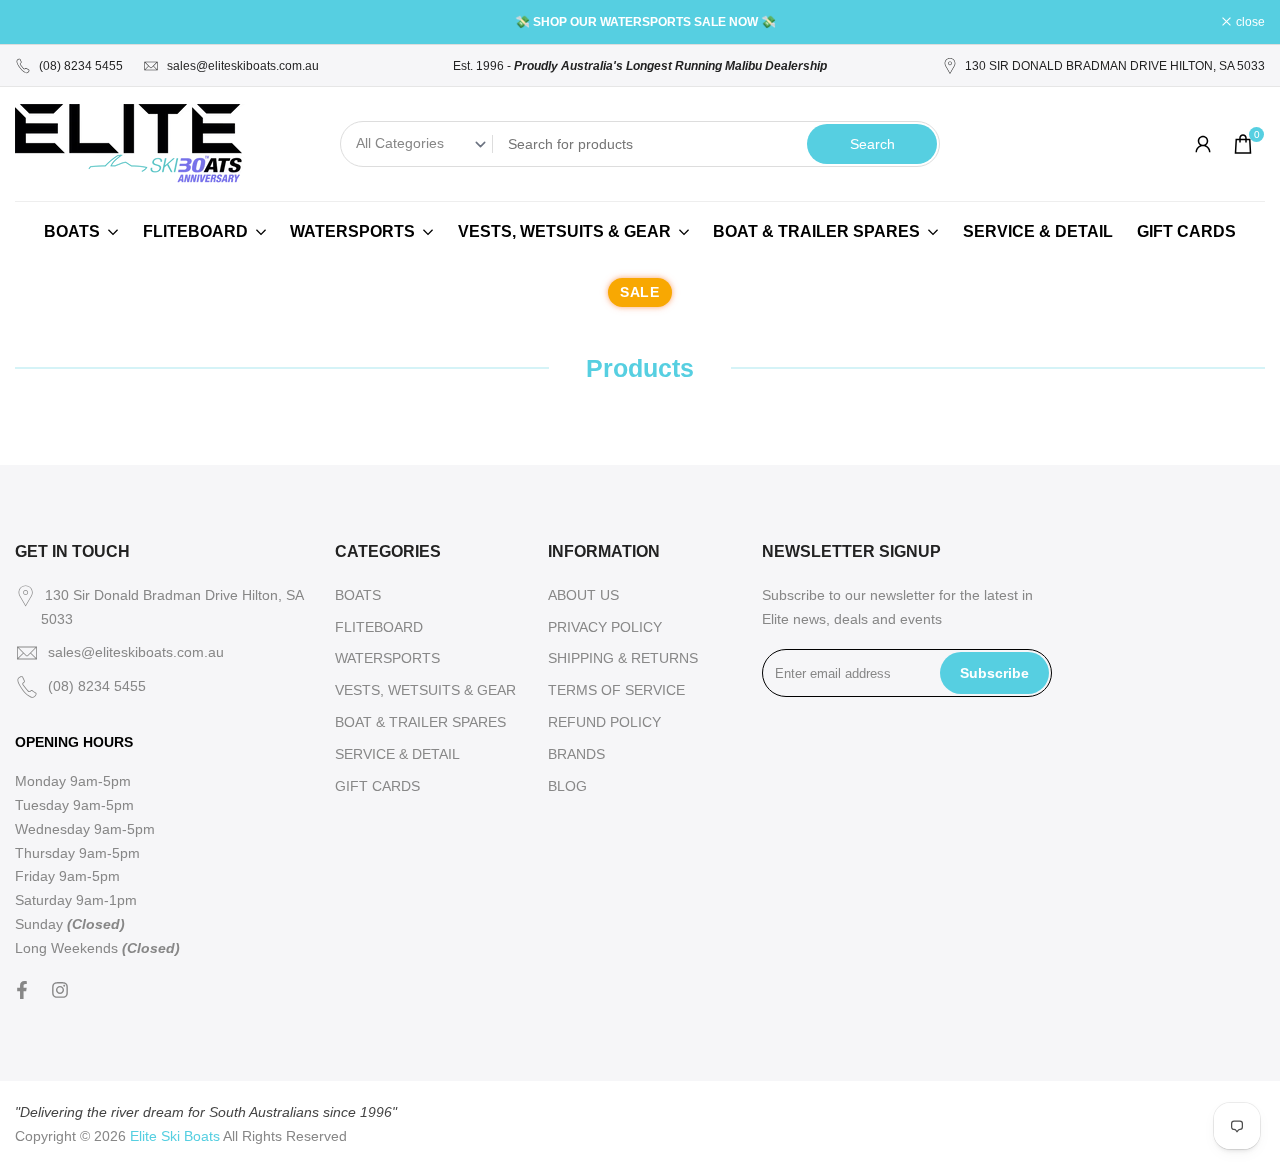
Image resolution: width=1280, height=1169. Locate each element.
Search (872, 144)
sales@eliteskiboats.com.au (243, 66)
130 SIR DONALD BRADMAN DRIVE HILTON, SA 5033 (1115, 66)
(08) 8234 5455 (81, 66)
